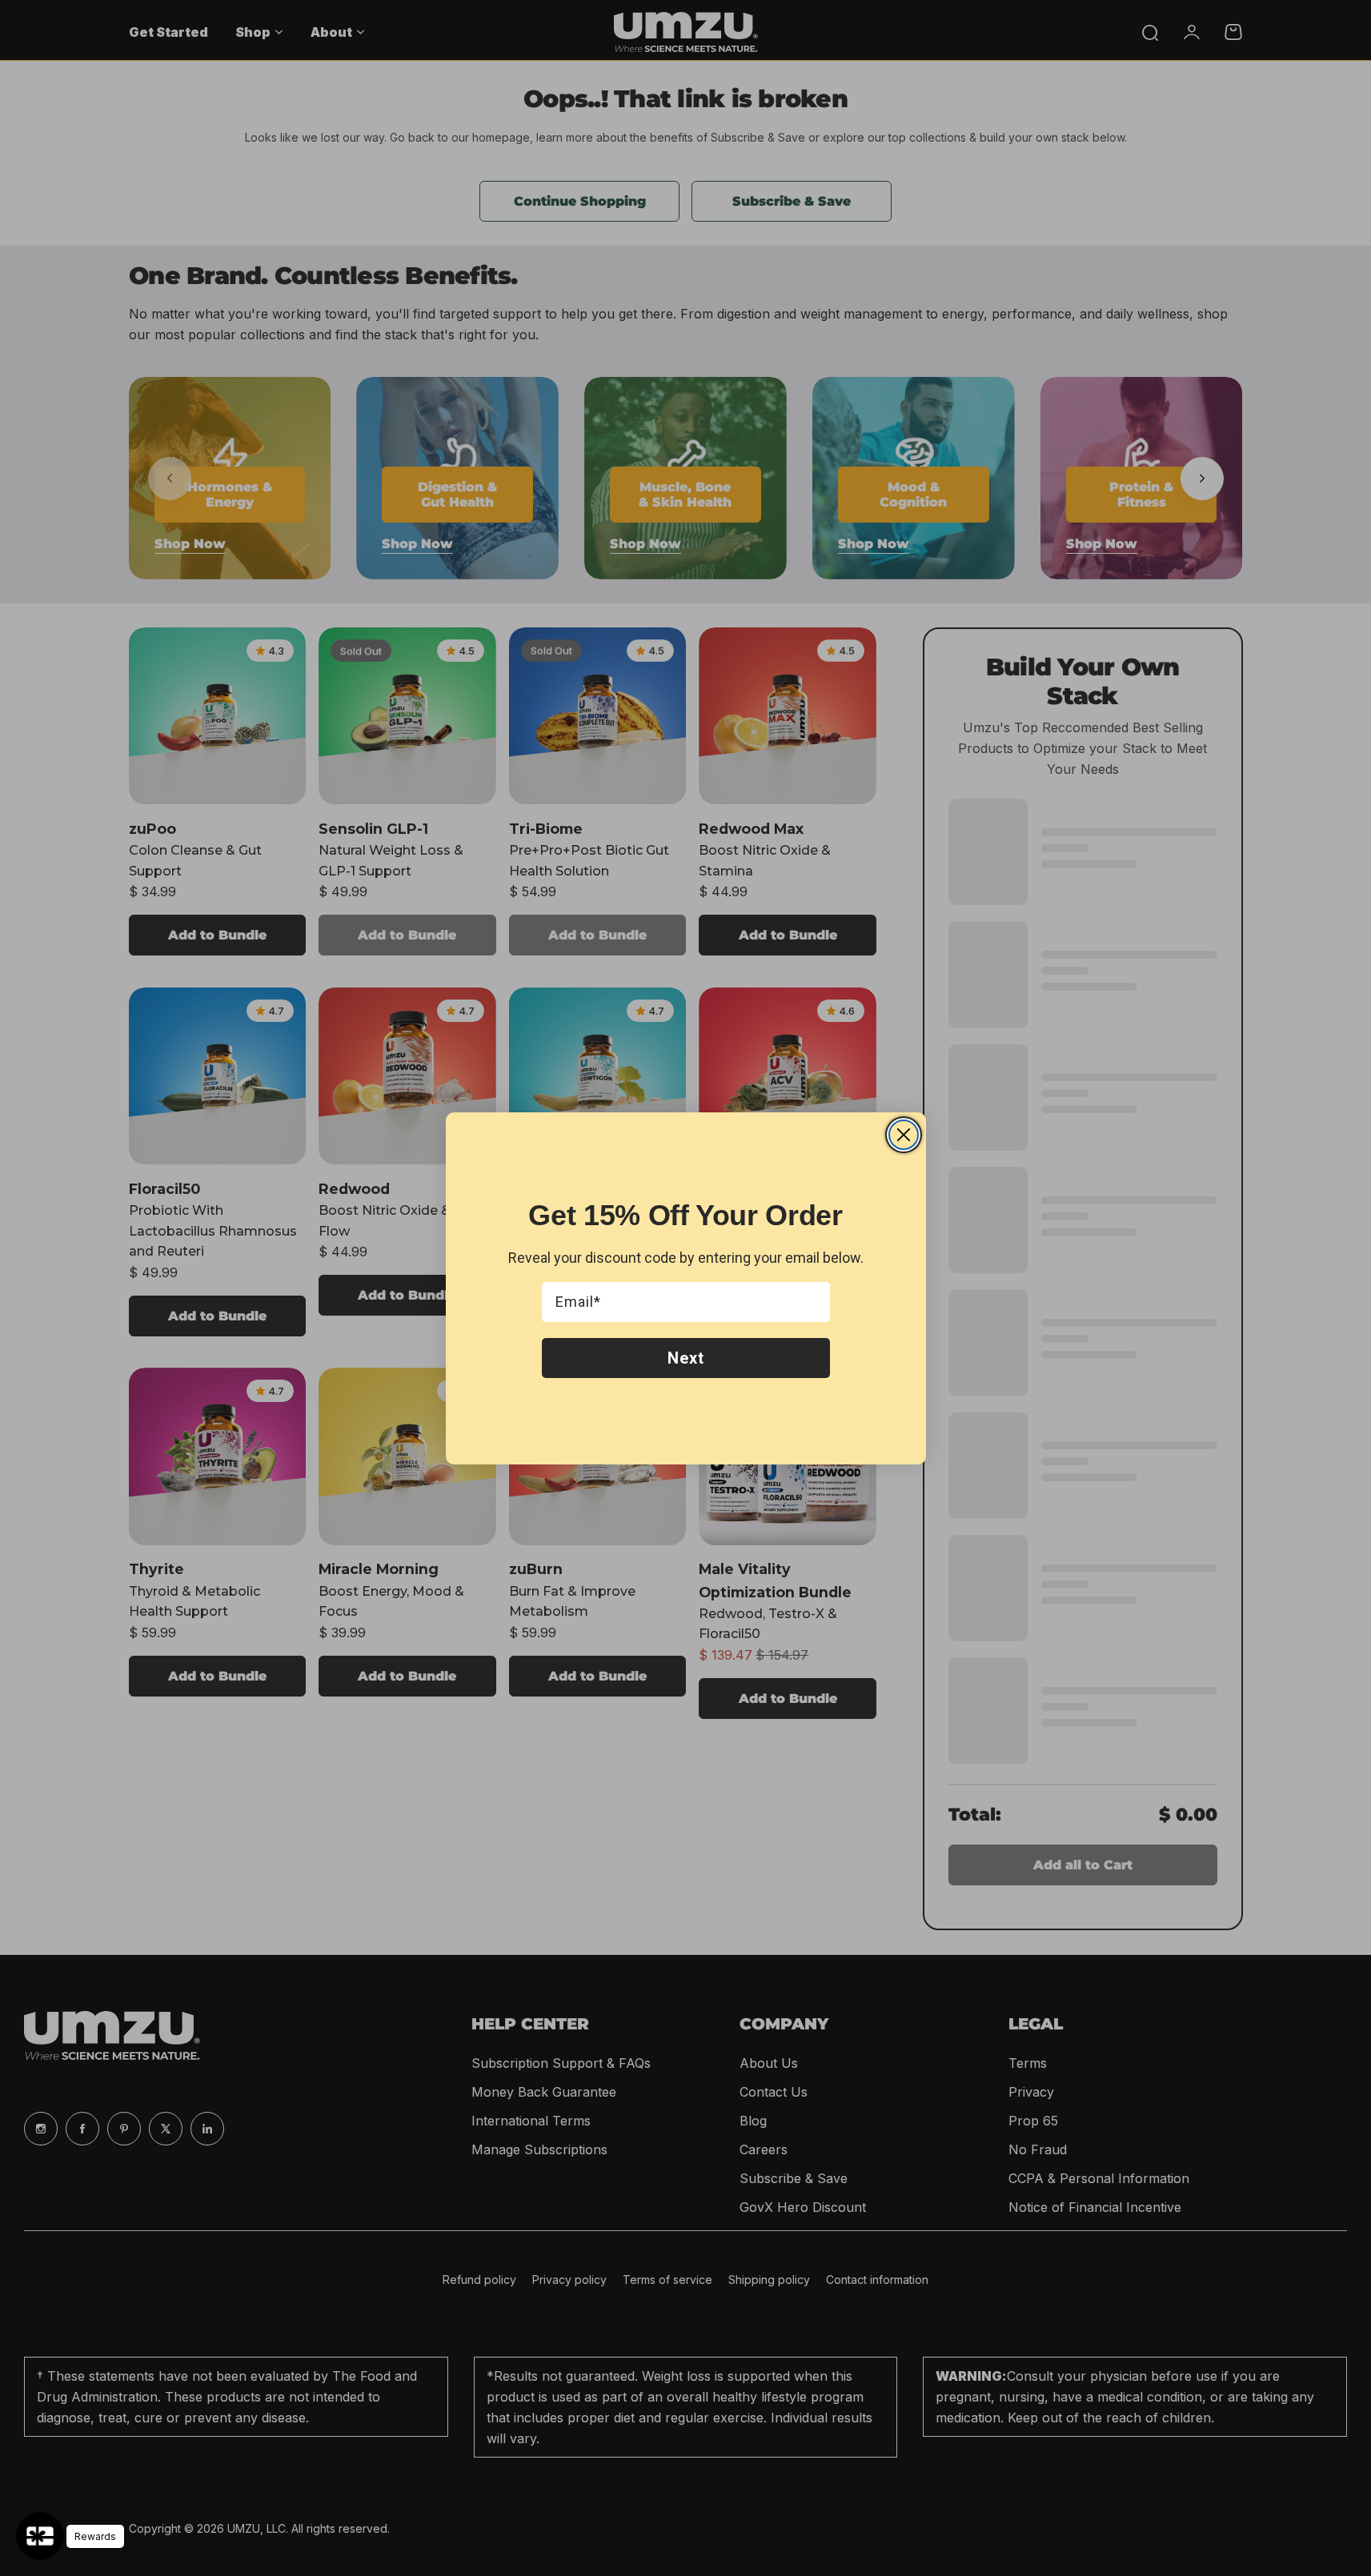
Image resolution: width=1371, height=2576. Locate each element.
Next (686, 1358)
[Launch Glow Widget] (40, 2536)
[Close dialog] (904, 1135)
